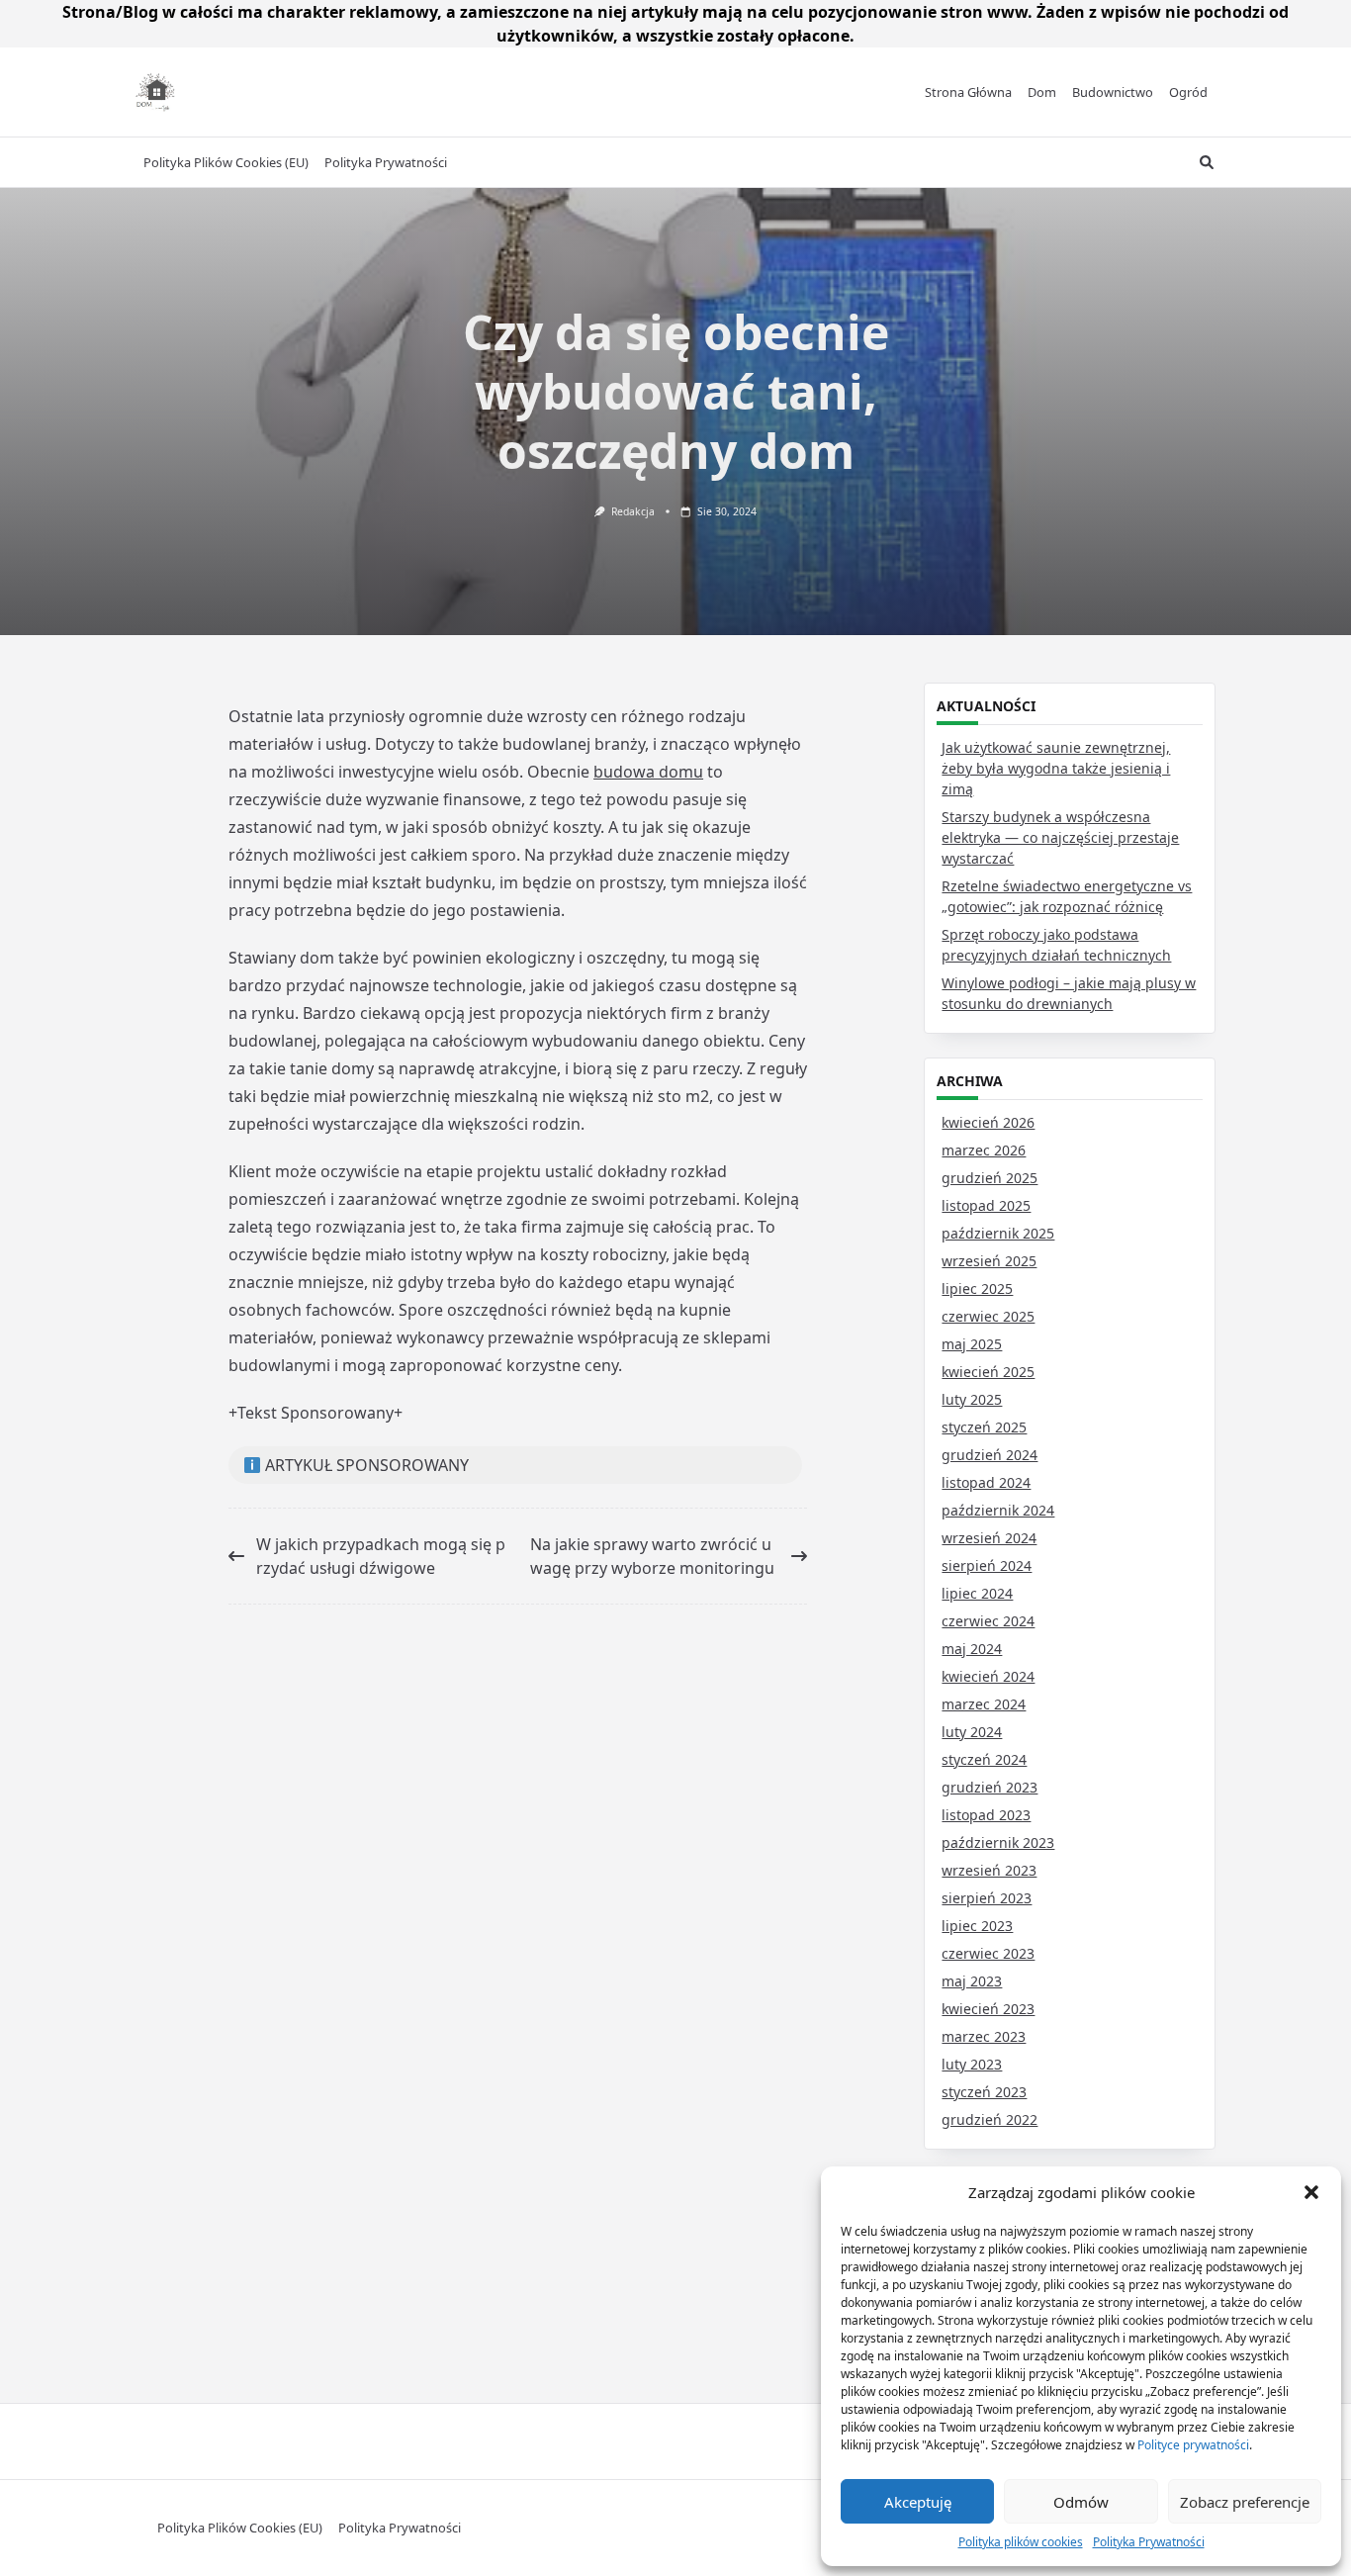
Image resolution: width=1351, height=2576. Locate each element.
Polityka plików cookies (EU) (226, 162)
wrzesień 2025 (989, 1261)
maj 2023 (972, 1981)
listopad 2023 (986, 1815)
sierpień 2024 (987, 1565)
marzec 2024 (984, 1704)
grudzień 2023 (990, 1787)
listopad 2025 (986, 1205)
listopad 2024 (986, 1482)
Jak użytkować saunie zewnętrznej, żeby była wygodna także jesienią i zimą (1056, 768)
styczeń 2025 (984, 1427)
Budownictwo (1113, 92)
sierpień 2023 (987, 1898)
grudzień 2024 (990, 1455)
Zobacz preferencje (1245, 2502)
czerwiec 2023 (988, 1953)
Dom (1042, 92)
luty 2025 (972, 1399)
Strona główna (968, 92)
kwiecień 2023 (988, 2009)
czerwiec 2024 (988, 1621)
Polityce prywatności (1193, 2445)
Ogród (1188, 92)
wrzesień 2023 (989, 1870)
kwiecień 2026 (988, 1122)
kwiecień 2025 (988, 1372)
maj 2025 (972, 1344)
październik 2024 (998, 1510)
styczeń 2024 (984, 1759)
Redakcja (633, 511)
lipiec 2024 (977, 1593)
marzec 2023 (984, 2036)
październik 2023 (998, 1842)
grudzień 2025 (990, 1178)
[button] (1311, 2192)
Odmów (1081, 2502)
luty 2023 (972, 2064)
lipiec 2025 (977, 1288)
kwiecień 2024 (988, 1676)
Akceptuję (918, 2502)
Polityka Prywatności (1149, 2542)
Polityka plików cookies (1021, 2542)
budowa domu (648, 772)
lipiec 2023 (977, 1926)
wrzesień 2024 (989, 1538)
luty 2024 (972, 1732)
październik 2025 (998, 1233)
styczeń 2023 (984, 2092)
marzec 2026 (984, 1150)
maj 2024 (972, 1649)
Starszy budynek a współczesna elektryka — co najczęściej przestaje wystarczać (1060, 837)
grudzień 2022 (990, 2119)
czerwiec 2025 (988, 1316)
